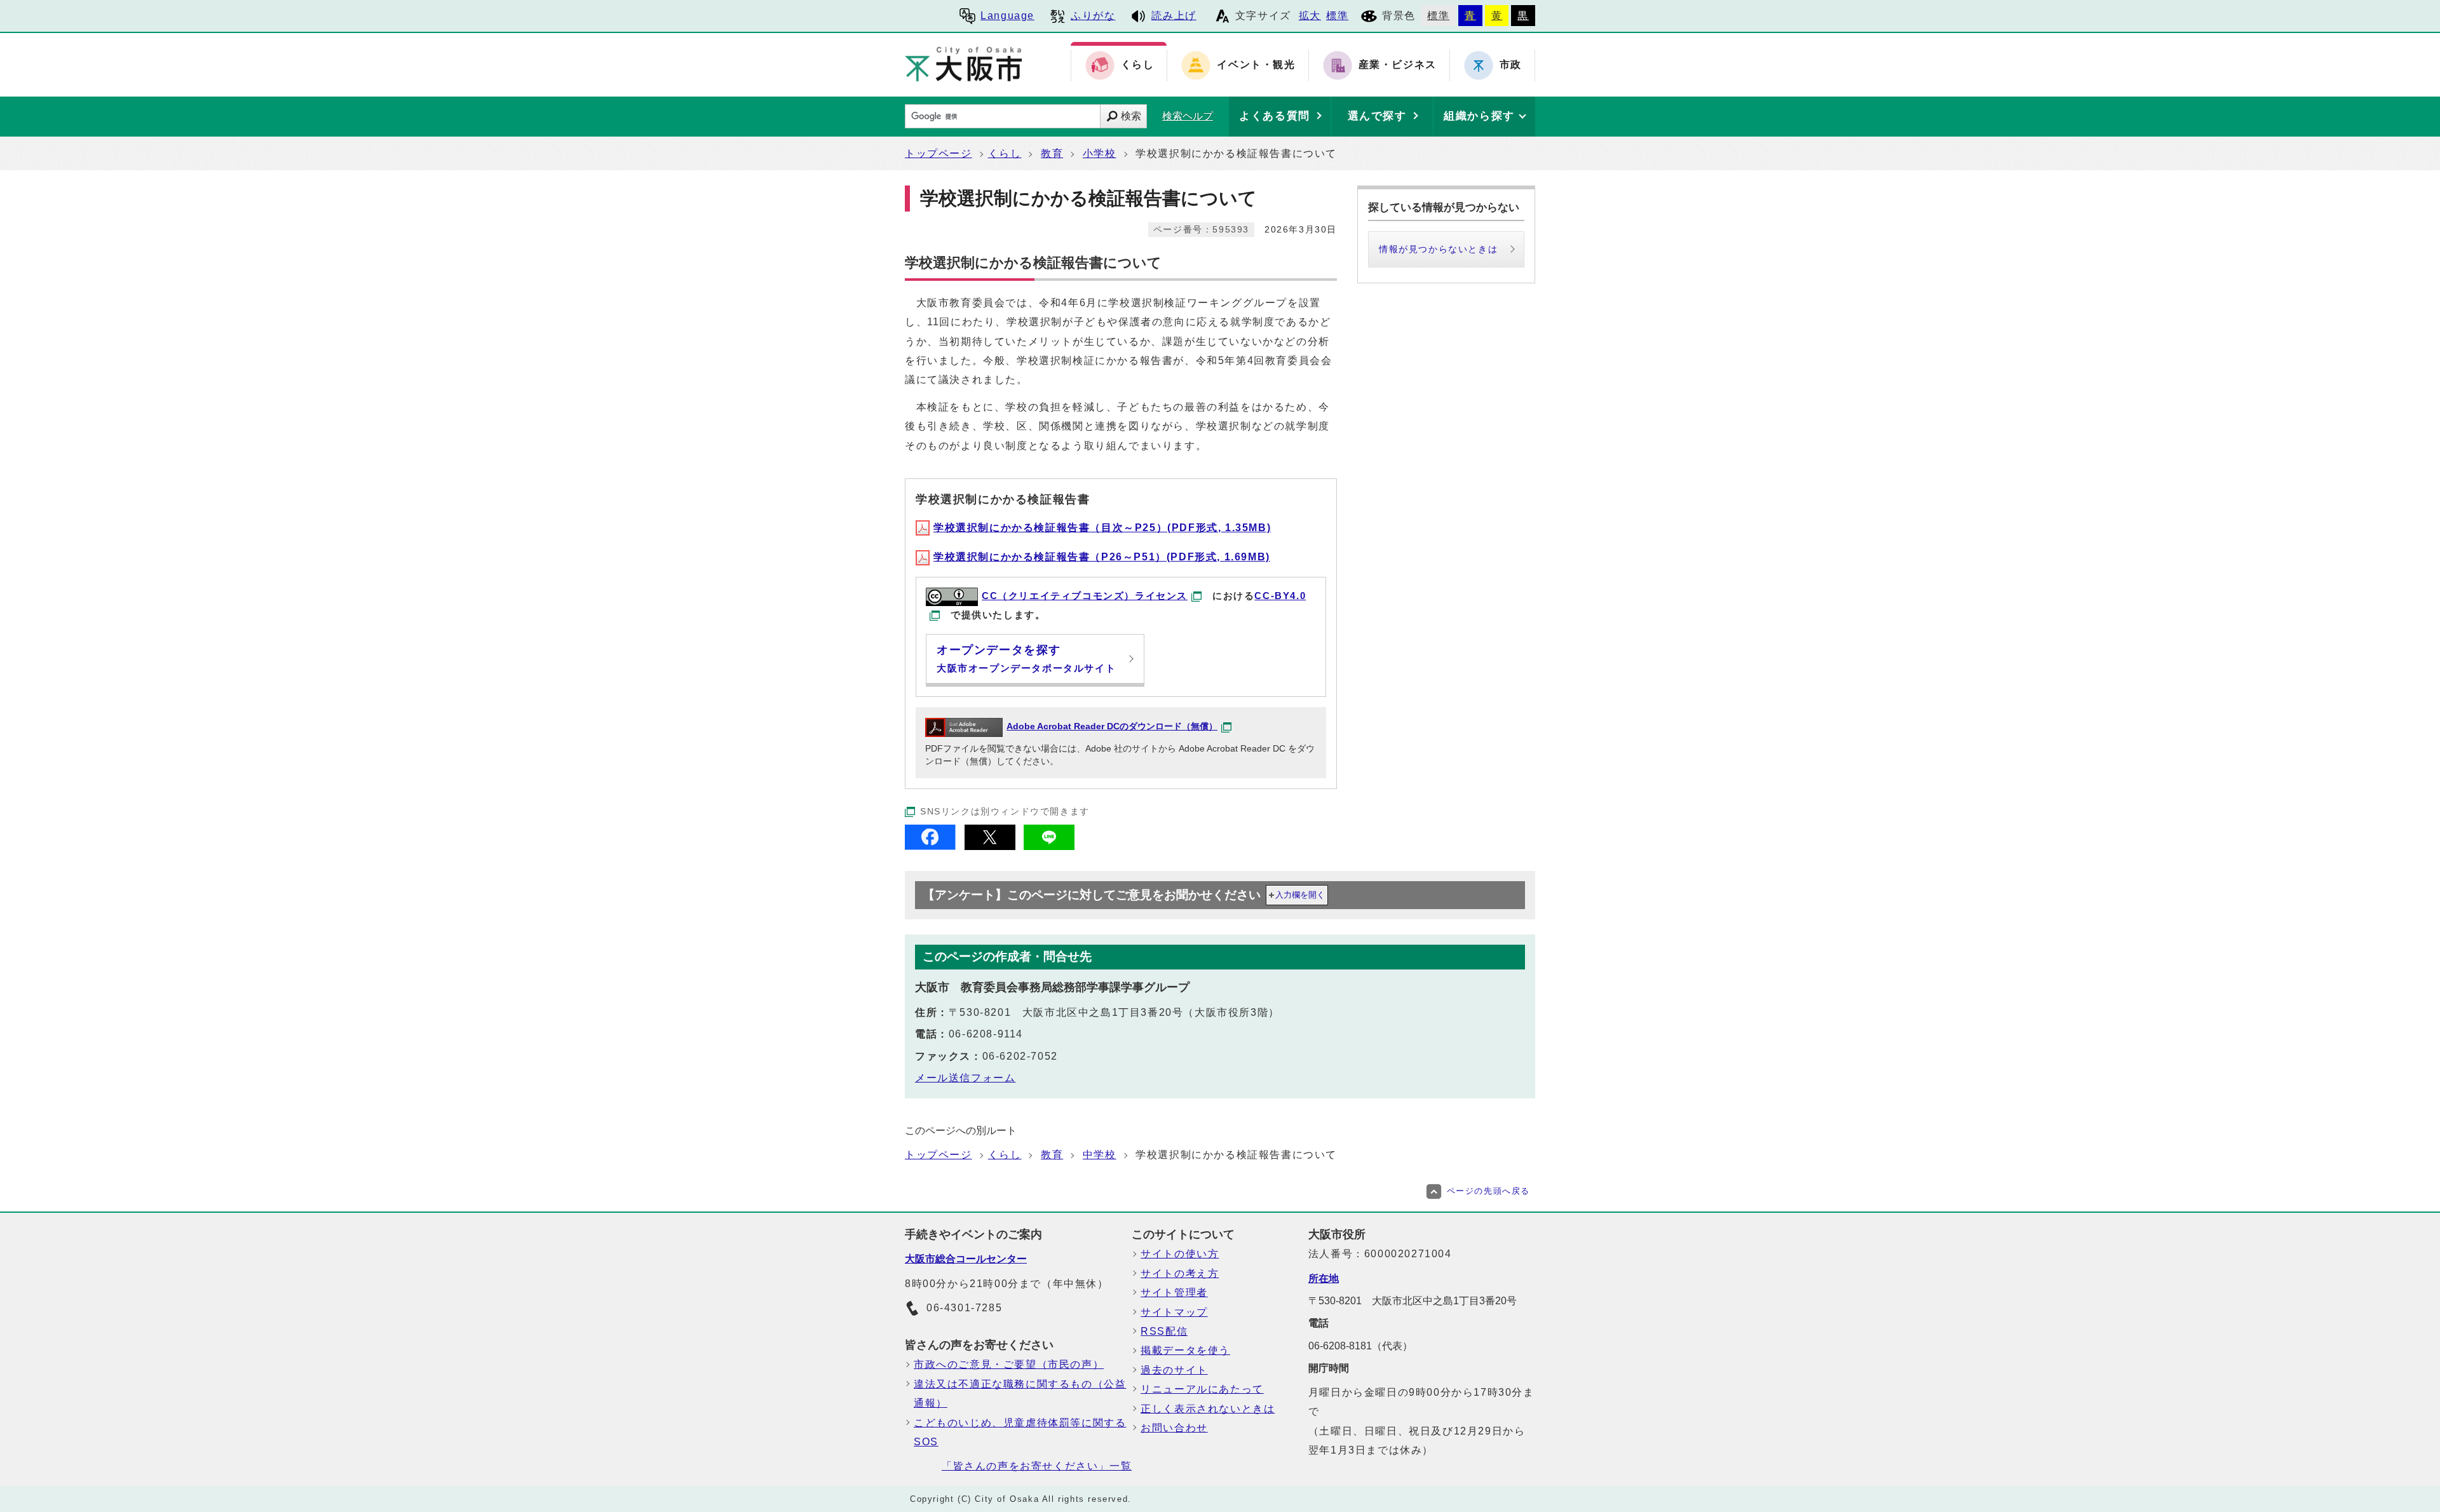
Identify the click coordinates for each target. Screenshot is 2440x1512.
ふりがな (1093, 16)
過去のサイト (1174, 1370)
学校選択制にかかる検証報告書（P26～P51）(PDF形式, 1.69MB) (1102, 557)
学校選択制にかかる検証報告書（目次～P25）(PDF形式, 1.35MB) (1102, 528)
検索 (1131, 116)
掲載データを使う (1185, 1350)
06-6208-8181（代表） (1360, 1346)
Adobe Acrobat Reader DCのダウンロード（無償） (1112, 726)
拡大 (1310, 16)
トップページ (939, 153)
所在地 (1324, 1279)
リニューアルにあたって (1202, 1389)
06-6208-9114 (986, 1034)
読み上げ (1174, 16)
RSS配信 (1164, 1331)
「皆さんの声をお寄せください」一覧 (1037, 1466)
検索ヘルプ (1188, 116)
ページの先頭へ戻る (1488, 1191)
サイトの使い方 (1180, 1254)
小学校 (1100, 153)
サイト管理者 (1174, 1293)
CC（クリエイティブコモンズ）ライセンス (1085, 596)
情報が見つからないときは (1438, 249)
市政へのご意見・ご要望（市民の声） (1009, 1364)
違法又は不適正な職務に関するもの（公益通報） (1020, 1394)
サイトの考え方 (1180, 1273)
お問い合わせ (1174, 1428)
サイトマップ (1174, 1312)
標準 (1337, 16)
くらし (1005, 153)
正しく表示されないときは (1208, 1409)
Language (1007, 16)
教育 (1052, 153)
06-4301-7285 (964, 1308)
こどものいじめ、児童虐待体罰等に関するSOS (1020, 1432)
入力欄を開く (1300, 895)
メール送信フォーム (965, 1078)
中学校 (1100, 1155)
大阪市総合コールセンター (966, 1259)
